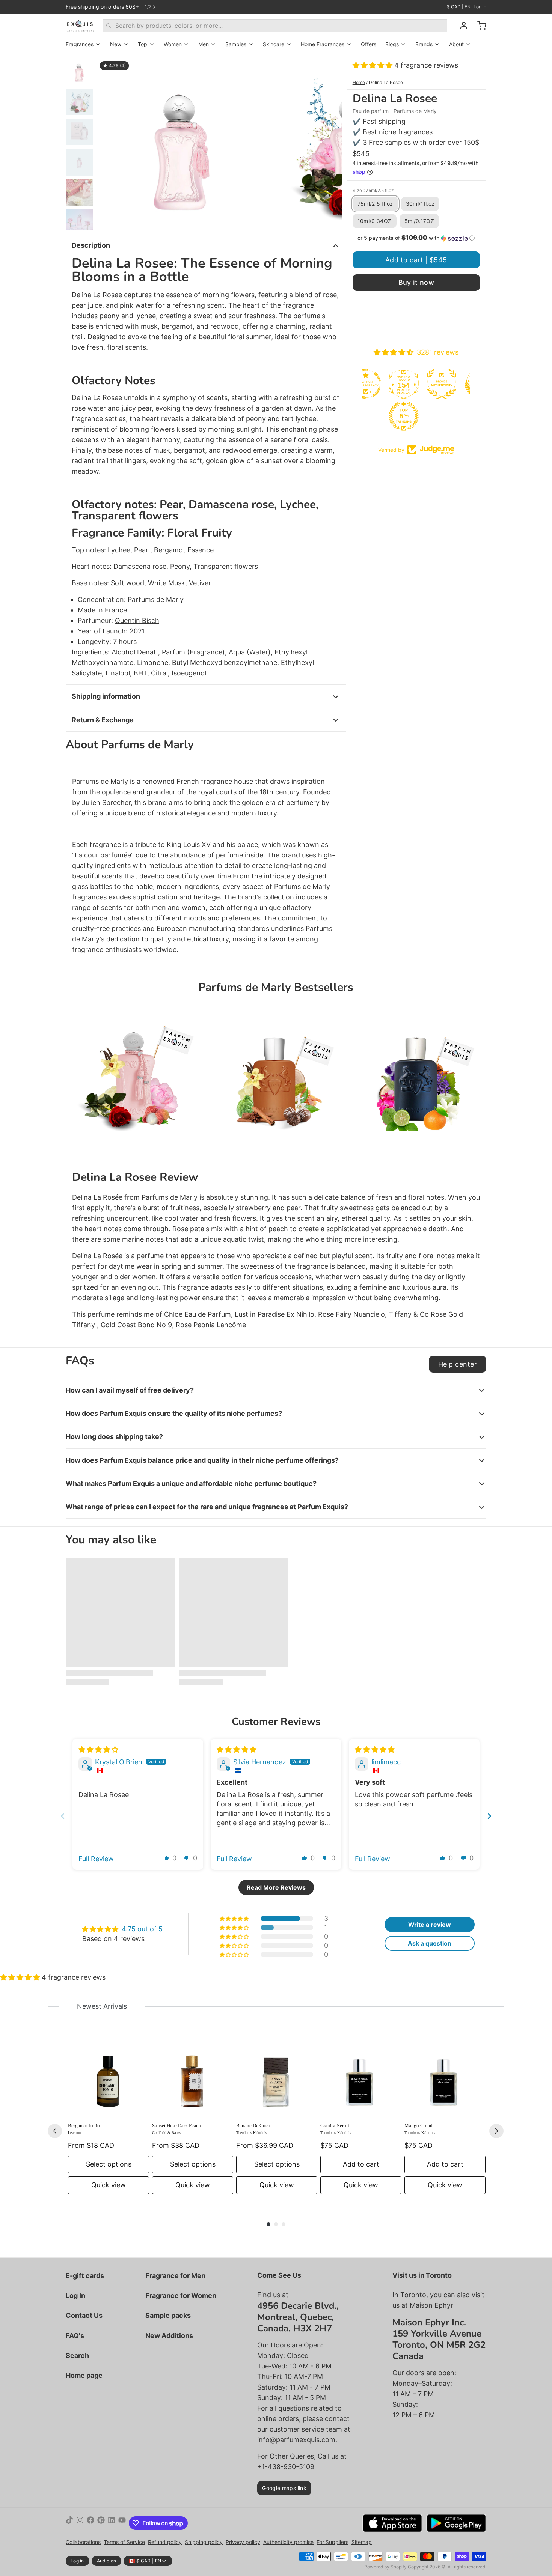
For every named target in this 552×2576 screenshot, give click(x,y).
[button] (373, 65)
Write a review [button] (430, 1925)
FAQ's (75, 2336)
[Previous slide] (109, 142)
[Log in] (461, 26)
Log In (75, 2296)
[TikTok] (69, 2523)
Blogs (392, 44)
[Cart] (479, 26)
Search (77, 2356)
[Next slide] (331, 142)
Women (173, 44)
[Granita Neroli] (361, 2076)
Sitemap (362, 2542)
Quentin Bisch (137, 620)
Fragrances (80, 44)
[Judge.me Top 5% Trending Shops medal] (398, 416)
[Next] (496, 2131)
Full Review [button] (96, 1859)
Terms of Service (124, 2542)
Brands (424, 44)
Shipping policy (204, 2542)
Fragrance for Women (181, 2296)
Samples (236, 44)
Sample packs (168, 2315)
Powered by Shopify (385, 2567)
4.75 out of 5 (142, 1929)
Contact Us (84, 2315)
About (456, 44)
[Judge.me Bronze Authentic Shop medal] (436, 384)
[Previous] (55, 2131)
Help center (458, 1364)
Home (359, 82)
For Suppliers (333, 2542)
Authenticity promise (288, 2542)
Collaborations (83, 2542)
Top (143, 44)
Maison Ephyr (431, 2305)
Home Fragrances (323, 44)
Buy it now (416, 282)
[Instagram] (80, 2523)
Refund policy (165, 2542)
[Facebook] (90, 2523)
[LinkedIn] (112, 2523)
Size (373, 190)
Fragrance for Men (175, 2276)
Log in (480, 7)
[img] (98, 1750)
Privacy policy (243, 2542)
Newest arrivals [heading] (102, 2006)
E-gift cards (85, 2276)
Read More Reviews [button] (276, 1887)
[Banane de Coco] (277, 2076)
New (116, 44)
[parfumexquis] (80, 26)
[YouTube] (122, 2523)
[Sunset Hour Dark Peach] (193, 2076)
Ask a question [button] (430, 1943)
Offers (369, 44)
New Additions (169, 2336)
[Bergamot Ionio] (109, 2076)
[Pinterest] (101, 2523)
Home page (84, 2375)
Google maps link (284, 2488)
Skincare (274, 44)
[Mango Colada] (445, 2076)
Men (204, 44)
